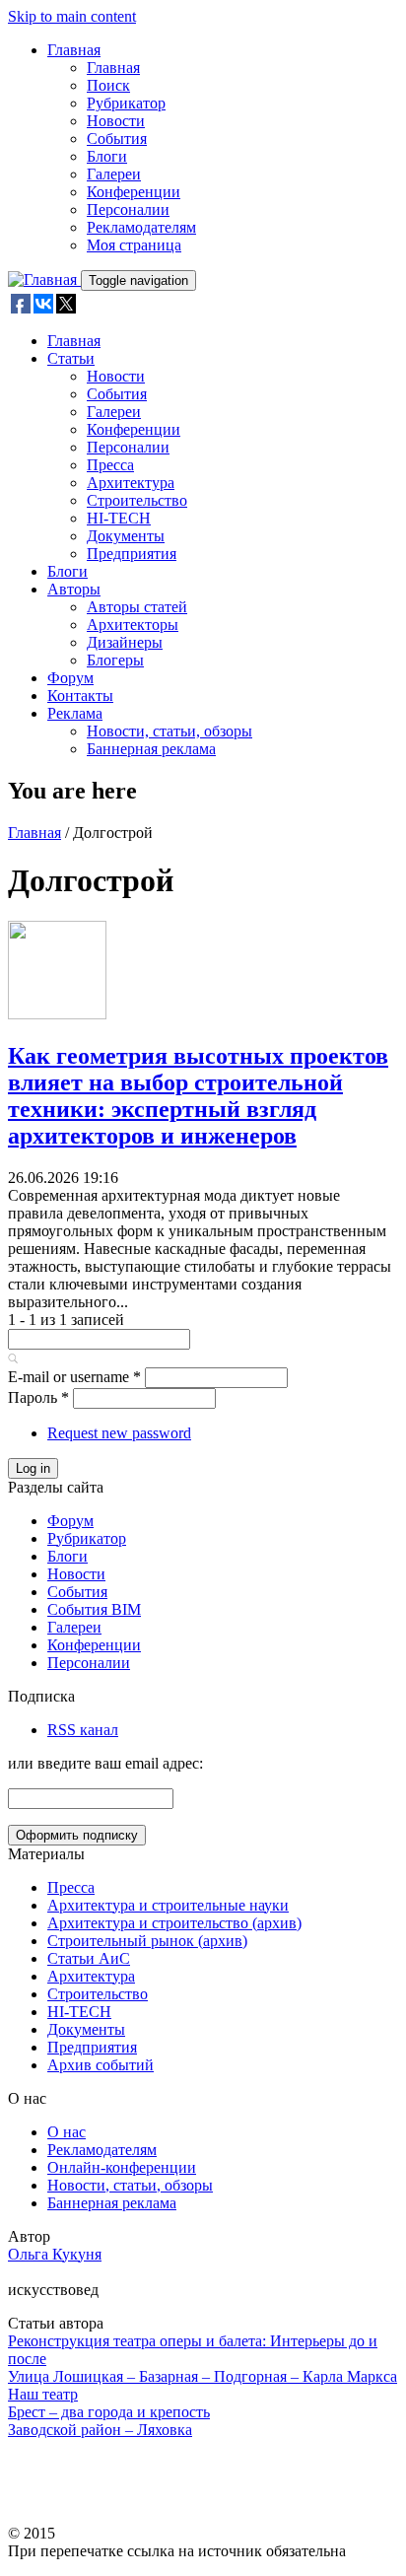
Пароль (38, 1397)
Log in (33, 1468)
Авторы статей (137, 607)
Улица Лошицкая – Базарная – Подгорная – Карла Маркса (203, 2376)
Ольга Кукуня (55, 2254)
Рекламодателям (141, 227)
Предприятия (132, 554)
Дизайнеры (125, 642)
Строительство (137, 500)
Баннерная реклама (151, 749)
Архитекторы (133, 625)
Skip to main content (72, 16)
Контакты (80, 696)
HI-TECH (119, 518)
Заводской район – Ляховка (100, 2430)
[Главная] (44, 279)
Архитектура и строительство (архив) (174, 1923)
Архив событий (101, 2065)
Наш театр (43, 2394)
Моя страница (134, 245)
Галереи (114, 174)
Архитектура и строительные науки (168, 1905)
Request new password (119, 1433)
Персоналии (128, 209)
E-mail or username (74, 1377)
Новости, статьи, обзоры (169, 731)
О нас (67, 2132)
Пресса (110, 465)
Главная (74, 50)
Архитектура (131, 483)
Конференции (134, 192)
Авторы (74, 589)
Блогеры (115, 660)
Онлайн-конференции (122, 2167)
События (117, 139)
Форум (70, 678)
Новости (116, 121)
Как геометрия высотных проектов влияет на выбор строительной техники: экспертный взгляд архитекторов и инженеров (198, 1096)
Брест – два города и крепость (109, 2412)
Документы (126, 536)
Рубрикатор (126, 103)
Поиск (108, 85)
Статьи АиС (89, 1958)
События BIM (94, 1609)
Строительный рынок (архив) (147, 1941)
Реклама (75, 713)
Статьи (71, 358)
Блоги (107, 156)
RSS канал (83, 1730)
